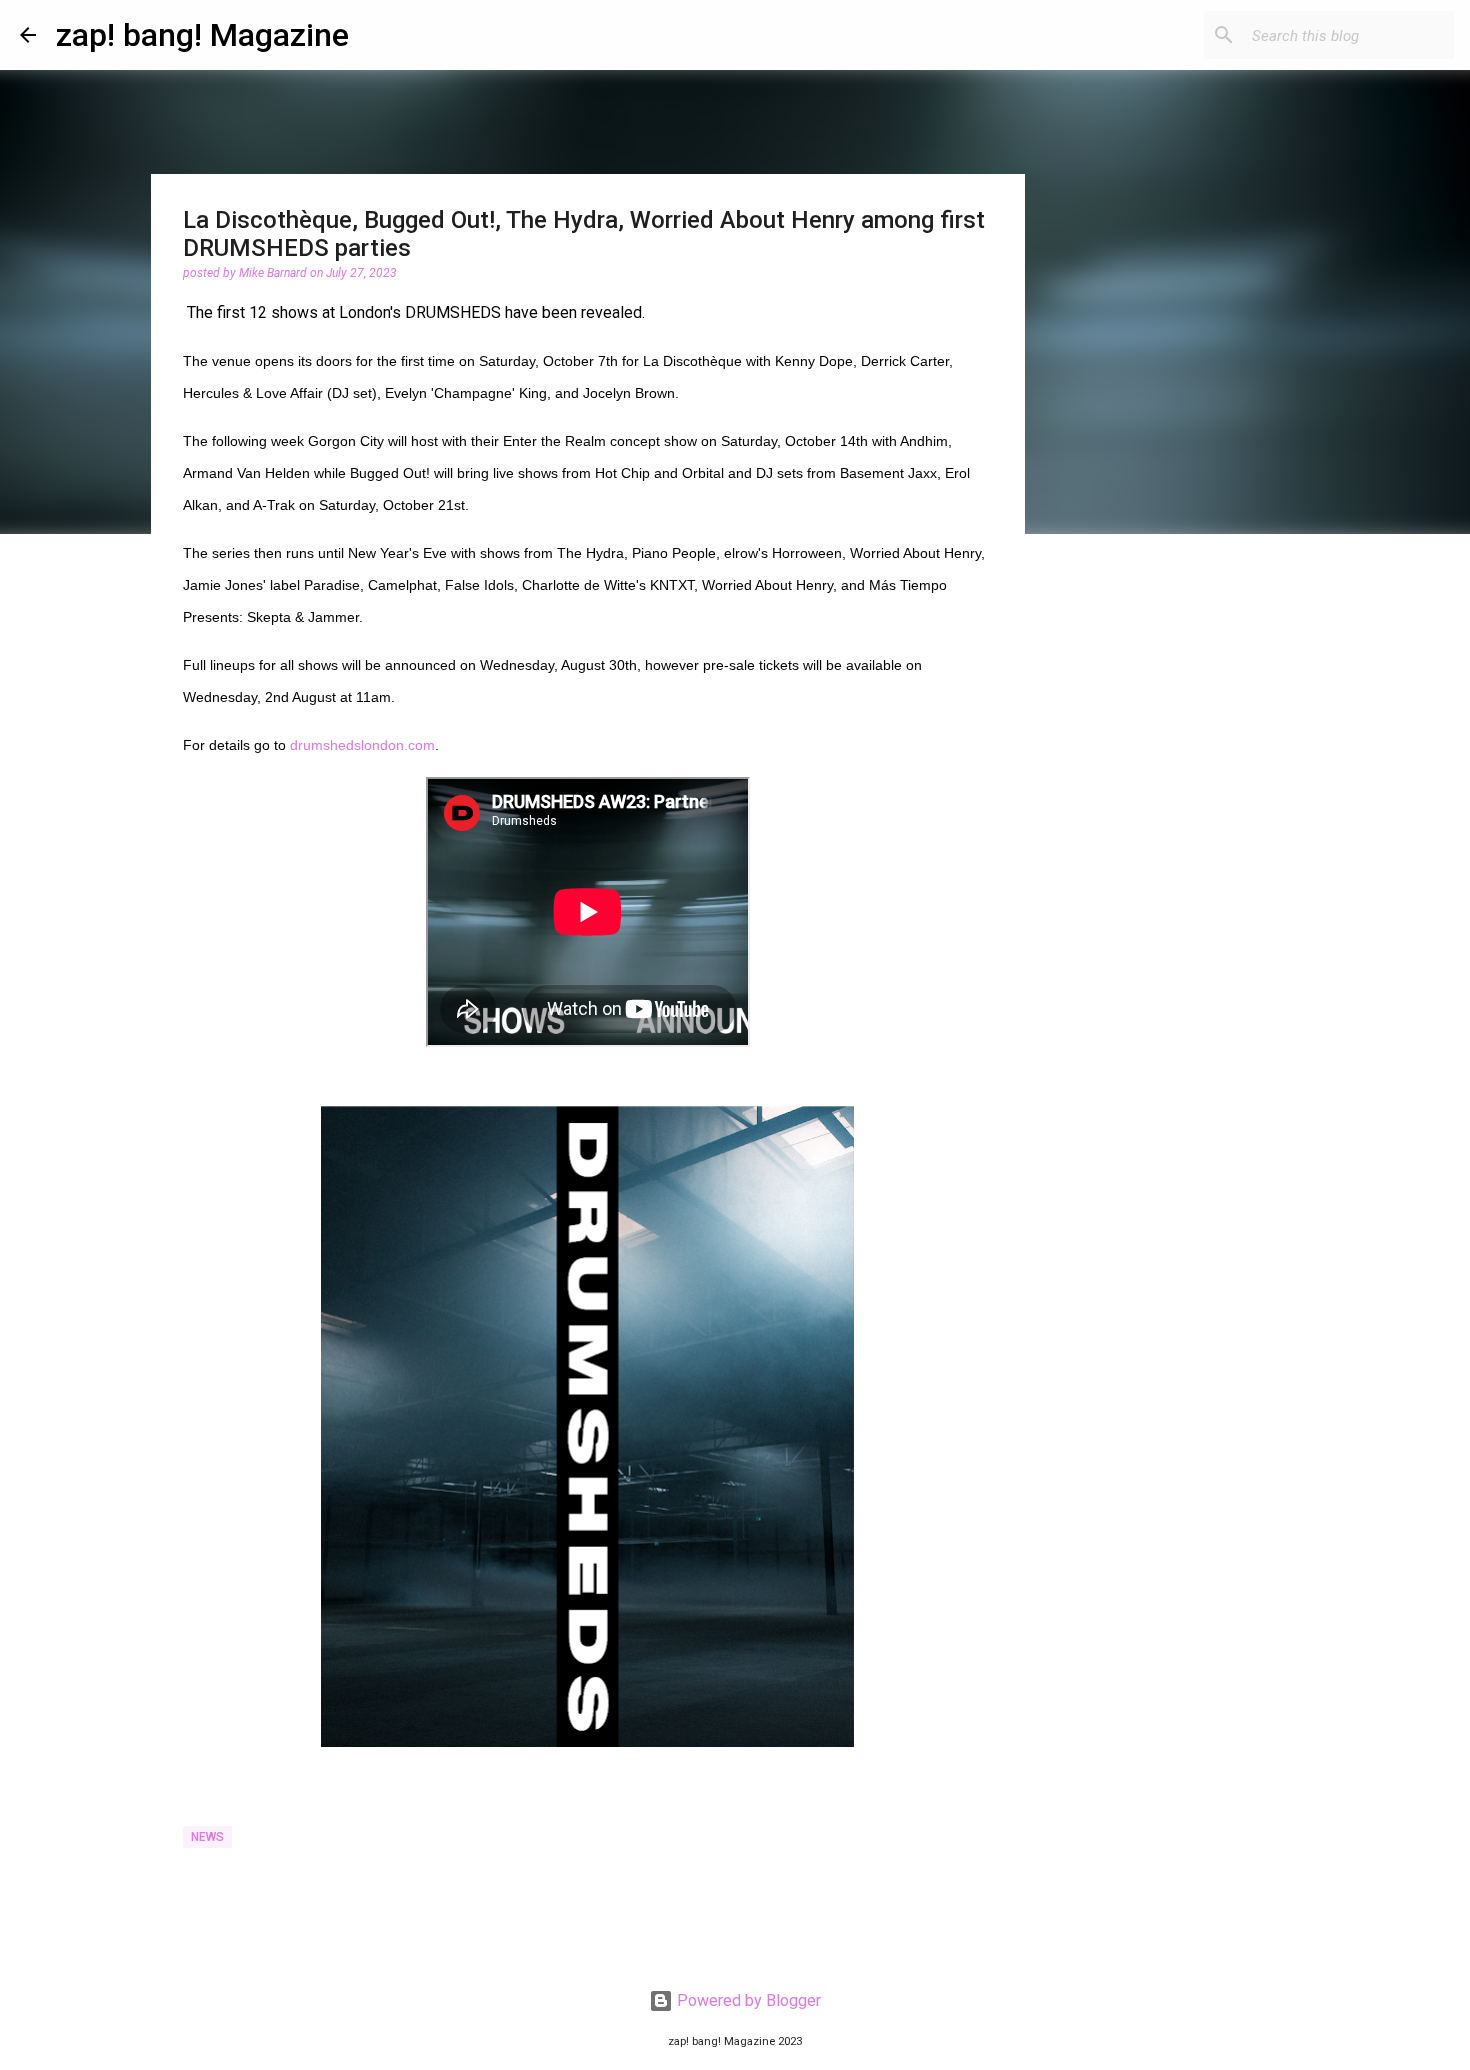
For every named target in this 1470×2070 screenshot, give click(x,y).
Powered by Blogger (747, 2000)
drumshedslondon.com (362, 745)
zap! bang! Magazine (202, 35)
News (207, 1837)
